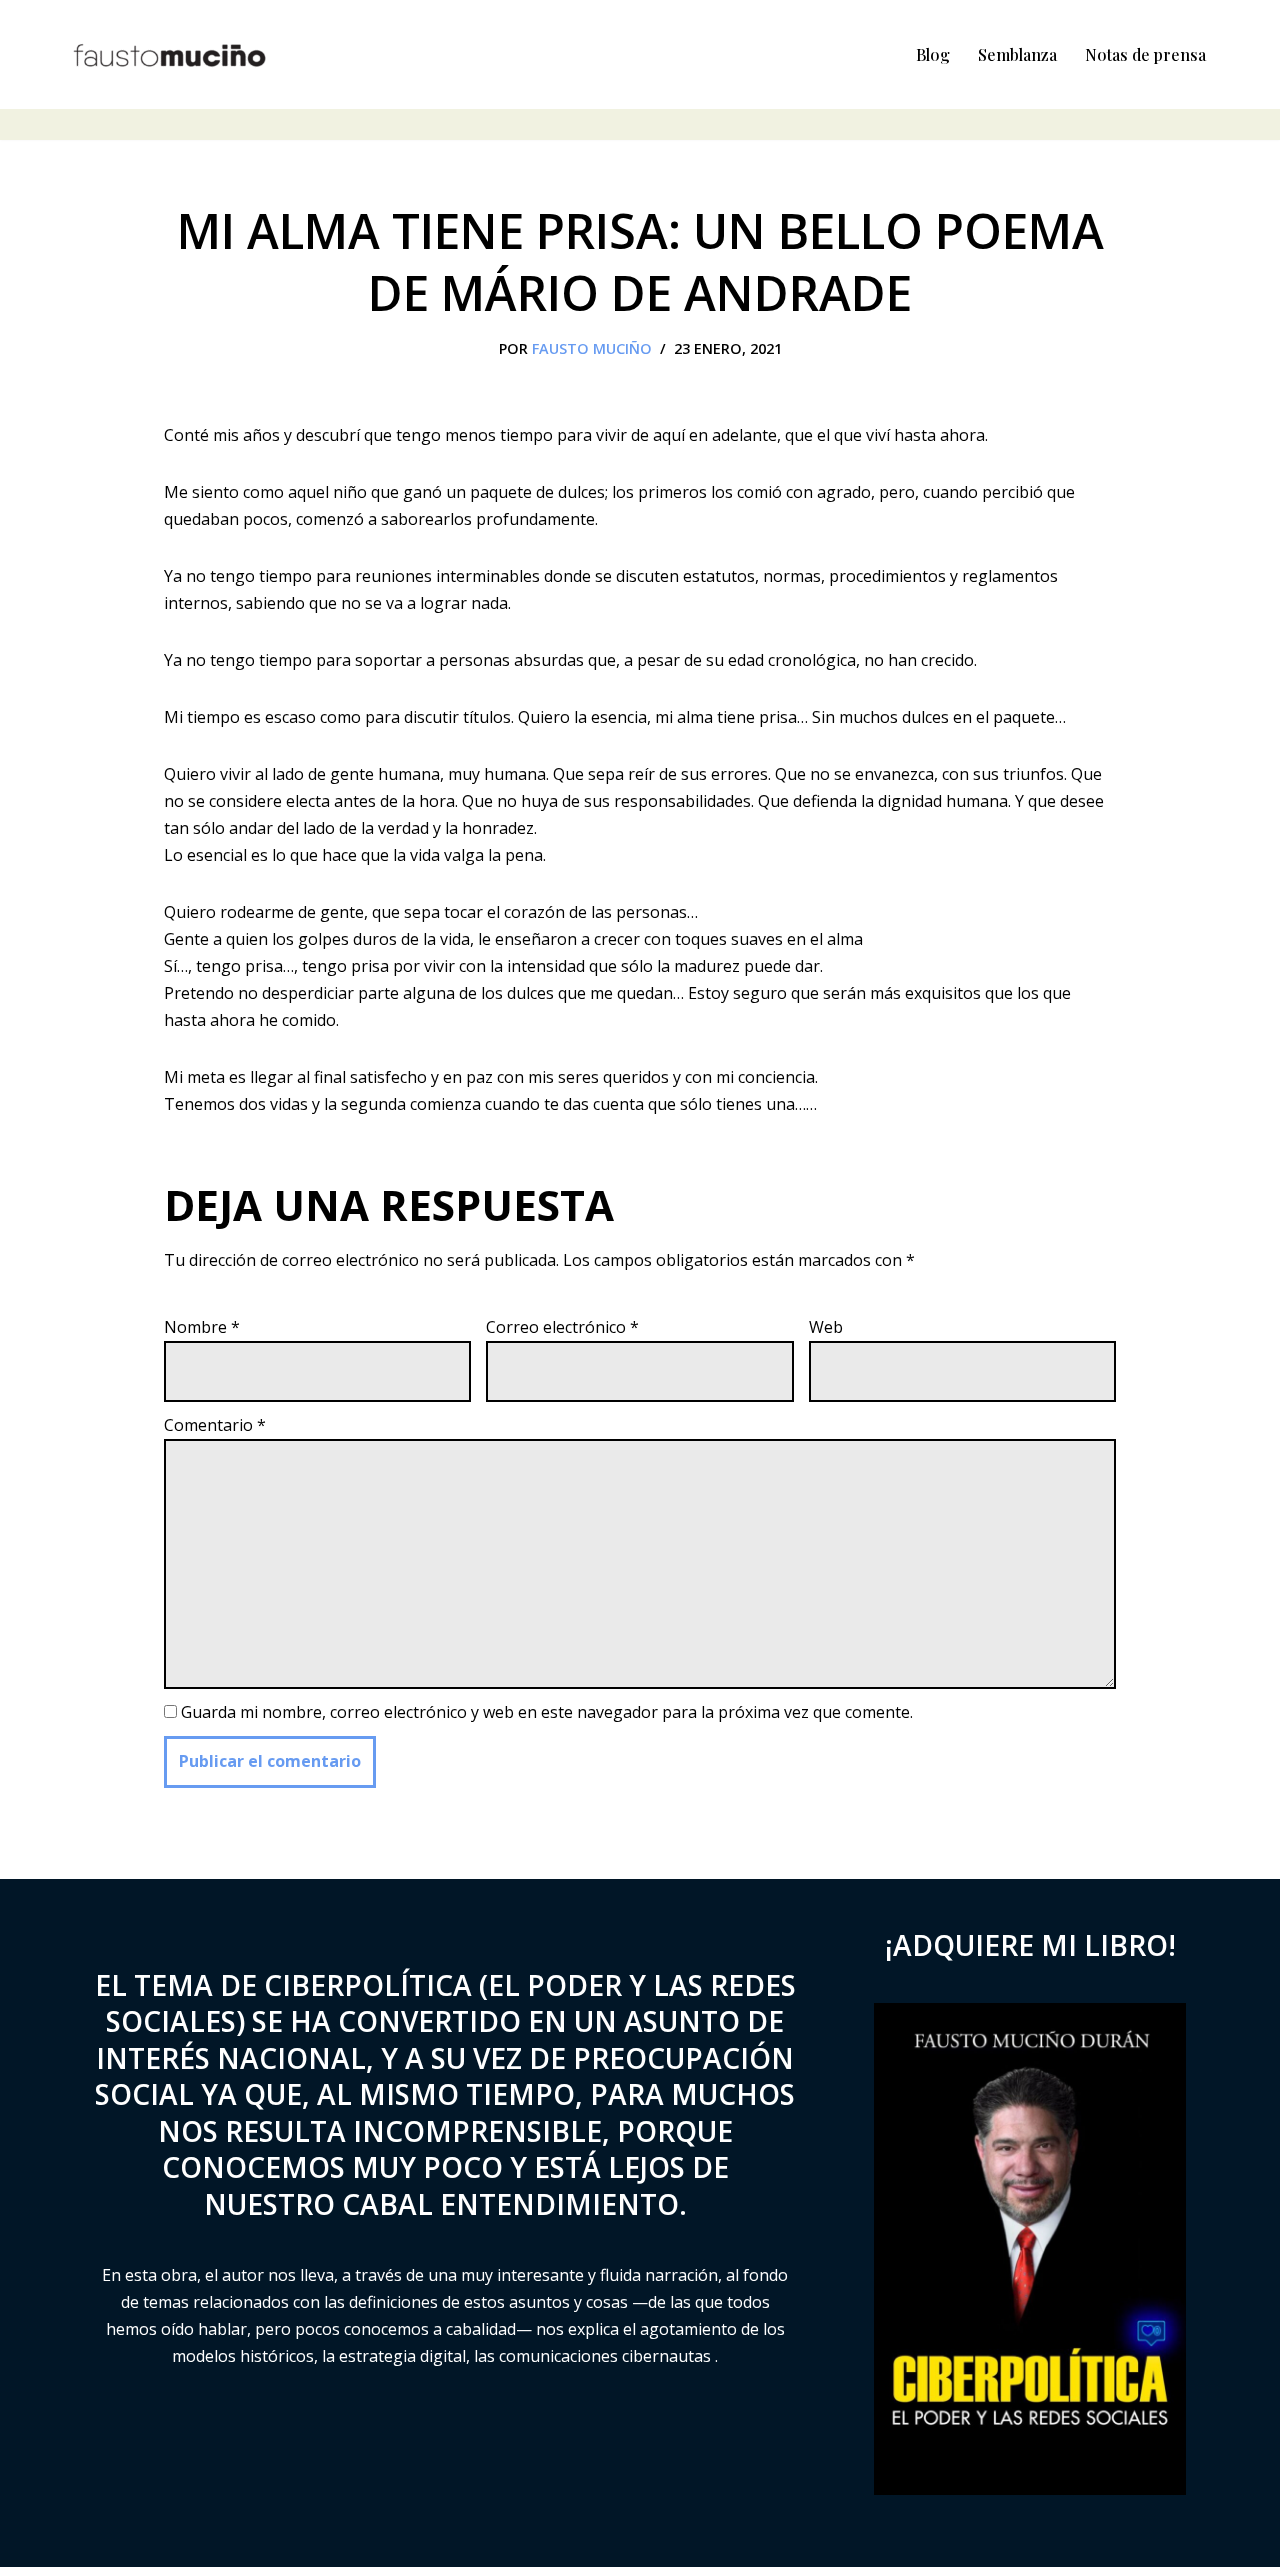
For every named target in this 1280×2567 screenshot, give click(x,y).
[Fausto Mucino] (170, 55)
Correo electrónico (562, 1327)
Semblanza (1017, 54)
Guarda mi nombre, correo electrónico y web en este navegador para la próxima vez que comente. (547, 1712)
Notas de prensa (1145, 54)
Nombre (202, 1327)
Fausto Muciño (592, 348)
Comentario (215, 1425)
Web (826, 1327)
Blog (933, 54)
